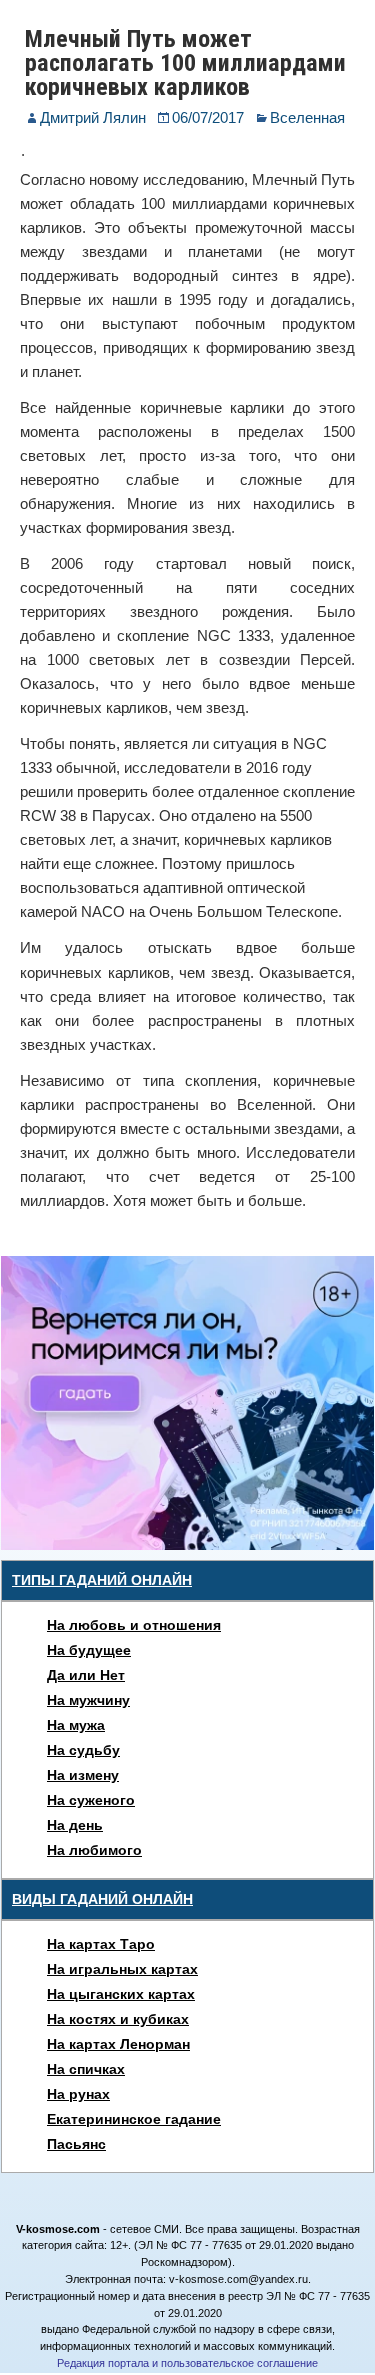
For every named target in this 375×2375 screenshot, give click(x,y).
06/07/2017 (208, 117)
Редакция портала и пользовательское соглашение (187, 2363)
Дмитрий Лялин (93, 117)
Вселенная (307, 117)
